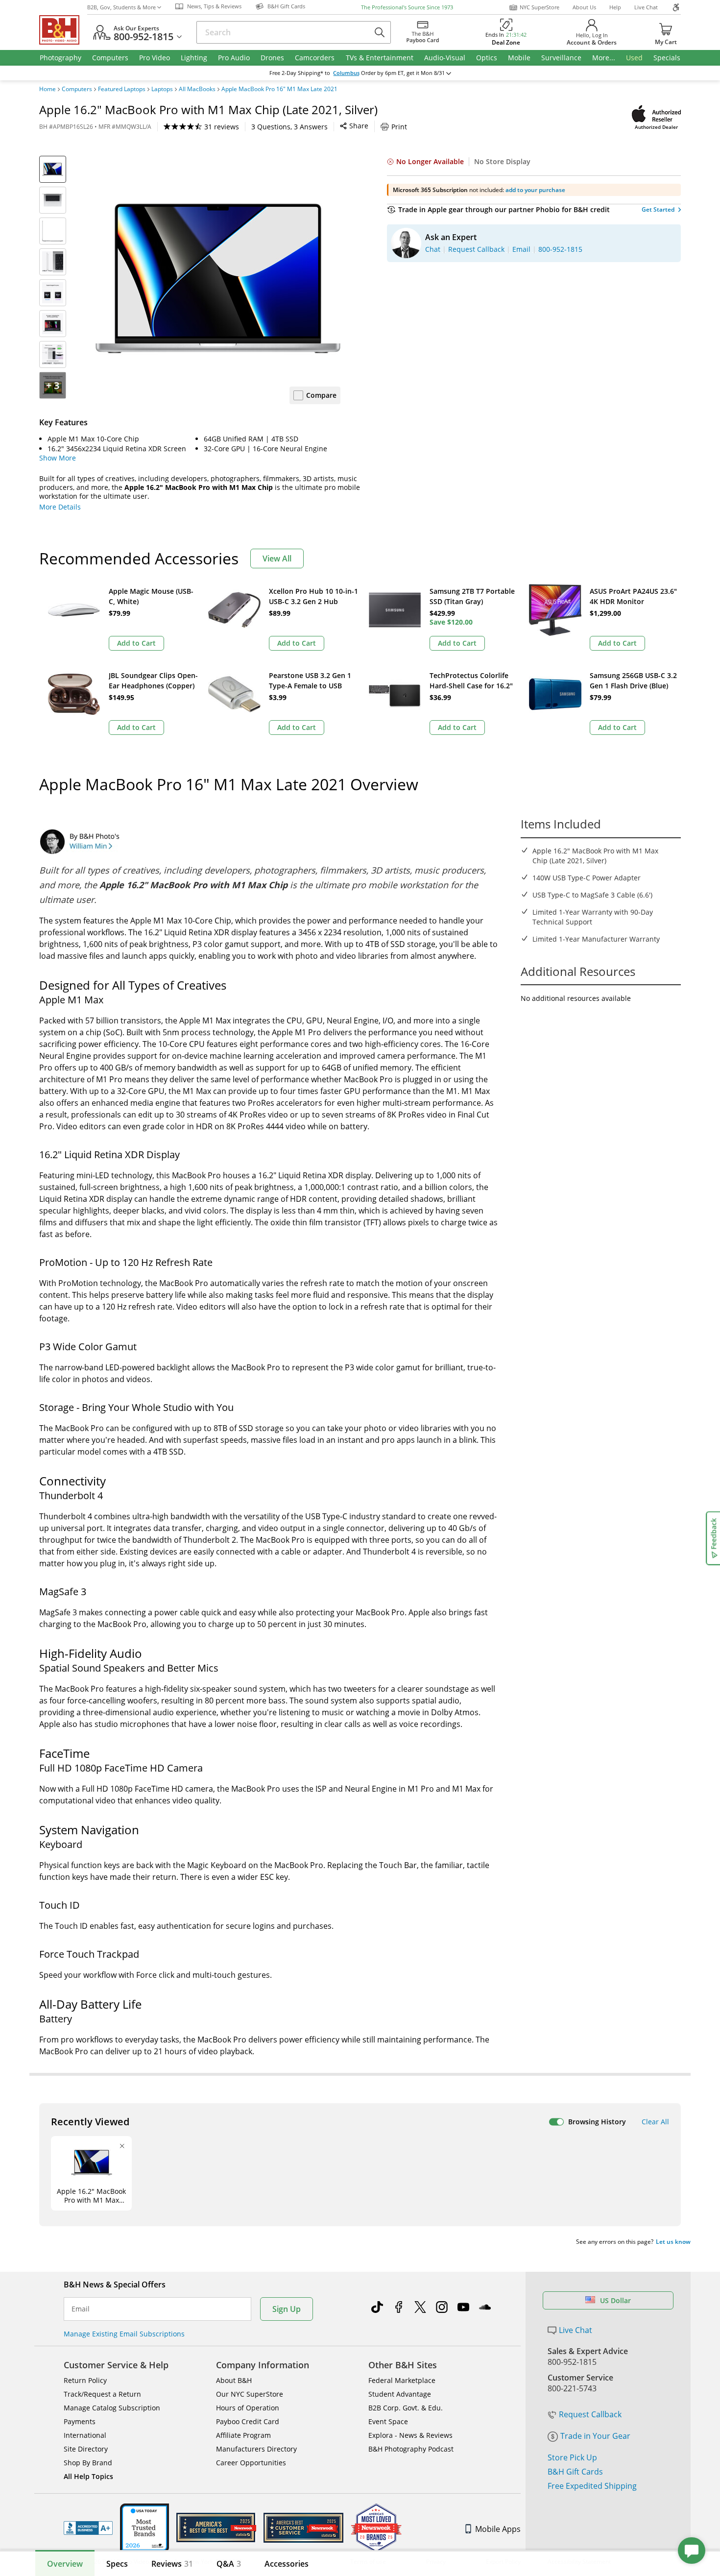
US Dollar (615, 2300)
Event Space (388, 2421)
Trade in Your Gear (595, 2436)
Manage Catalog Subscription (112, 2408)
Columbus (346, 73)
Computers (77, 89)
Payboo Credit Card (248, 2421)
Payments (80, 2421)
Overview (65, 2564)
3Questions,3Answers (289, 127)
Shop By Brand (88, 2463)
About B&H (234, 2380)
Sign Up (287, 2309)
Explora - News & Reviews (410, 2435)
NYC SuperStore (540, 7)
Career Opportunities (251, 2463)
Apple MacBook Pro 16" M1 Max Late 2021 (279, 89)
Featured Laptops (122, 89)
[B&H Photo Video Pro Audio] (63, 30)
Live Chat (646, 7)
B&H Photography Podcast (411, 2449)
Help (615, 7)
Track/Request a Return (102, 2394)
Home (48, 89)
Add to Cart (136, 643)
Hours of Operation (248, 2408)
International (85, 2435)
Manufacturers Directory (256, 2449)
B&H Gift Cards (575, 2472)
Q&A (229, 2564)
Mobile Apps (498, 2529)
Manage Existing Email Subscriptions (124, 2334)
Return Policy (85, 2380)
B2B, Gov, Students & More (121, 7)
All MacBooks (197, 89)
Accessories (287, 2564)
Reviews (172, 2564)
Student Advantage (400, 2394)
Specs (117, 2564)
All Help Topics (88, 2476)
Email (81, 2309)
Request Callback (590, 2414)
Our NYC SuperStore (250, 2394)
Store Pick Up (572, 2457)
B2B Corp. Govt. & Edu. (406, 2408)
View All (277, 559)
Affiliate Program (243, 2435)
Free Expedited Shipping (592, 2486)
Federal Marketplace (402, 2380)
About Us (584, 7)
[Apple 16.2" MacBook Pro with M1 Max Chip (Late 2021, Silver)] (218, 278)
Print (399, 127)
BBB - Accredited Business (88, 2528)
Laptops (162, 89)
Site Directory (86, 2449)
